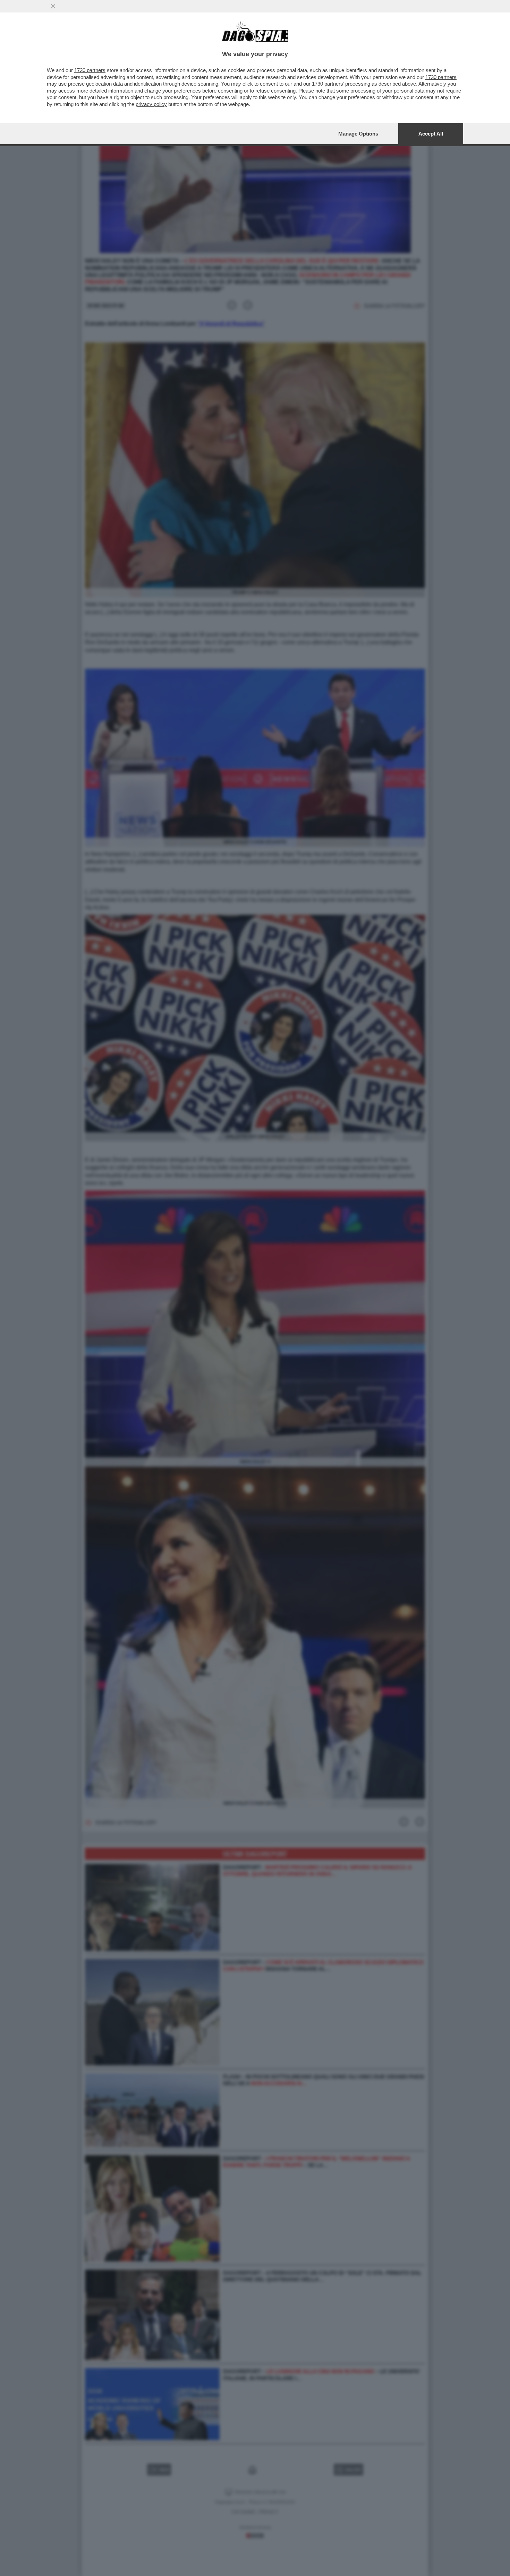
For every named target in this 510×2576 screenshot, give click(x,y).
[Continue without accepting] (53, 6)
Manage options (358, 134)
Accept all (431, 134)
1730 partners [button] (90, 70)
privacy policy (151, 104)
